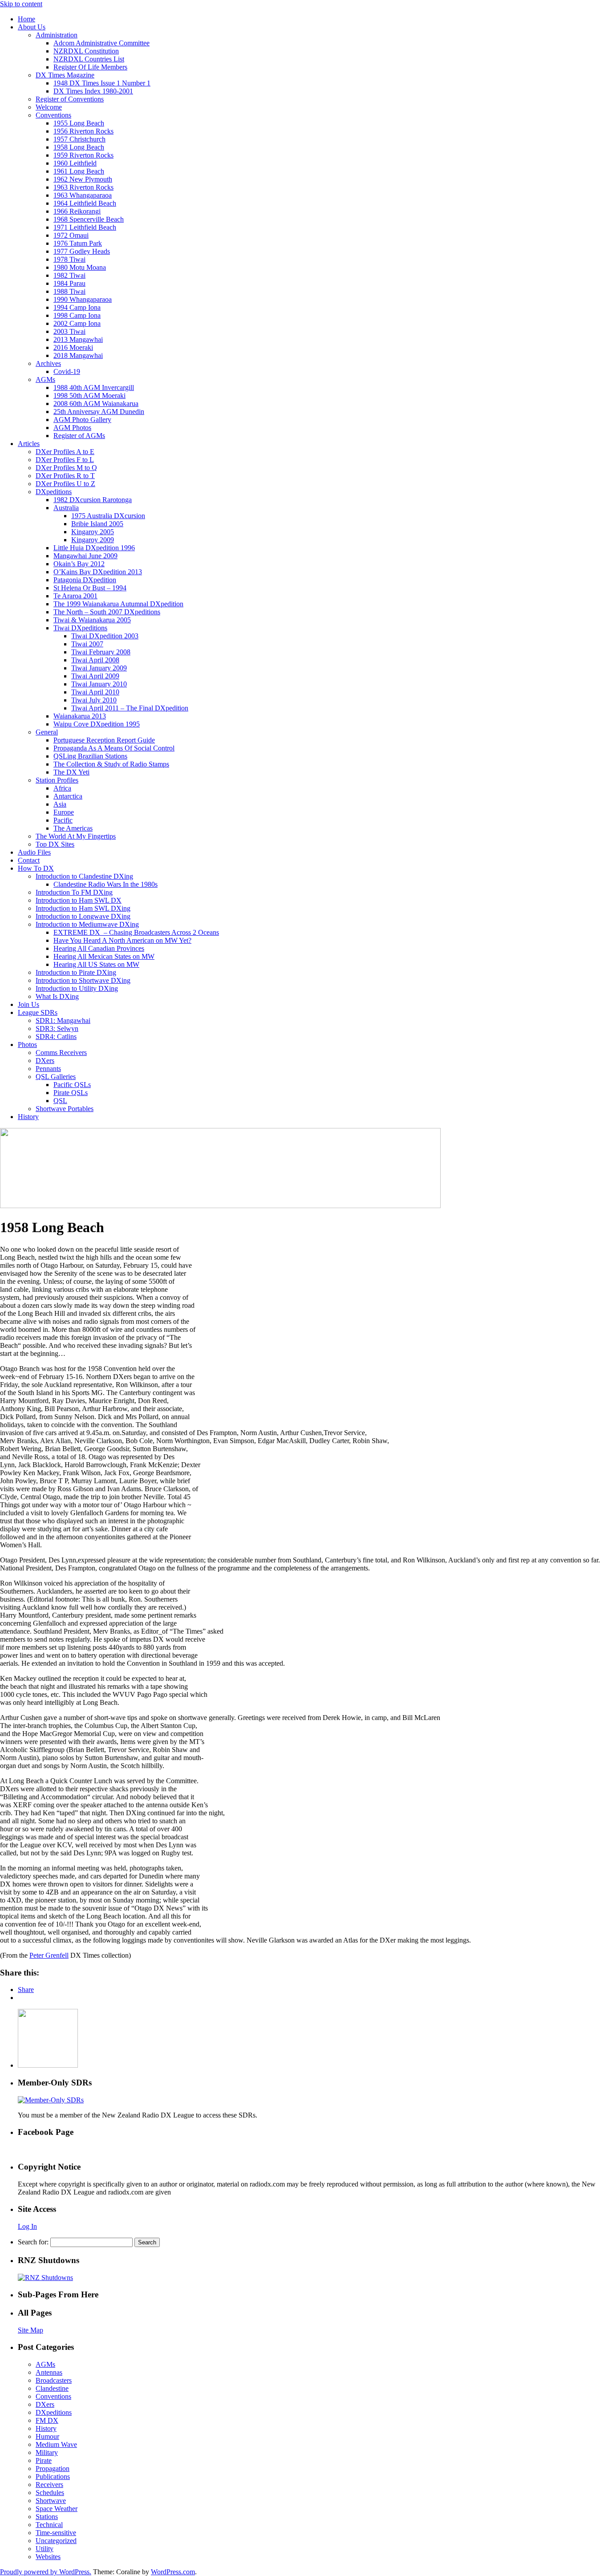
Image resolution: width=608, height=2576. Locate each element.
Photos (27, 1045)
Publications (53, 2477)
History (28, 1117)
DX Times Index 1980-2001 (93, 91)
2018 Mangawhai (78, 355)
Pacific (63, 820)
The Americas (73, 828)
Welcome (49, 107)
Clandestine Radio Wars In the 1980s (105, 884)
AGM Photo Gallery (82, 420)
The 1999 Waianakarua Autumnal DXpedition (118, 604)
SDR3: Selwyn (57, 1028)
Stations (47, 2517)
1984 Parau (69, 283)
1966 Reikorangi (77, 211)
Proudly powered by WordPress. (46, 2572)
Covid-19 (67, 371)
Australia (66, 508)
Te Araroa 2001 (75, 596)
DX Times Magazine (65, 75)
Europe (64, 812)
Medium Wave (56, 2444)
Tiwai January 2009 (99, 668)
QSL (60, 1101)
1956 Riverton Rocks (83, 131)
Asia (60, 804)
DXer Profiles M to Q (66, 468)
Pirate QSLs (71, 1093)
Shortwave (51, 2501)
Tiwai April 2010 (95, 692)
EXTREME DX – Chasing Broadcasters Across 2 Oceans (136, 932)
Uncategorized (56, 2541)
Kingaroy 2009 (93, 540)
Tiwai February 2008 (101, 652)
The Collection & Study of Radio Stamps (111, 764)
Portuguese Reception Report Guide (104, 740)
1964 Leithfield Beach (85, 203)
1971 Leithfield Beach (85, 227)
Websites (48, 2557)
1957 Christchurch (79, 139)
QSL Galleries (56, 1077)
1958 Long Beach (79, 147)
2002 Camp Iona (77, 323)
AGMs (45, 379)
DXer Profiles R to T (65, 476)
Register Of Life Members (90, 67)
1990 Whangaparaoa (83, 299)
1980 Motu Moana (80, 267)
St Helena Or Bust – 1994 (90, 588)
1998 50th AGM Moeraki (89, 396)
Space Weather (57, 2509)
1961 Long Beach (79, 171)
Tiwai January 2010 (99, 684)
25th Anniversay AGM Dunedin (99, 412)
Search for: (33, 2242)
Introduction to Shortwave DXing (83, 980)
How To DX (36, 868)
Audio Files (34, 852)
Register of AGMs (79, 436)
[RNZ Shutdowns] (45, 2278)
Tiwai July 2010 (94, 700)
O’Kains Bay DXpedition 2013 (98, 572)
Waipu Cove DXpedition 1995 (97, 724)
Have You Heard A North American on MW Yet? (122, 940)
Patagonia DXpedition (85, 580)
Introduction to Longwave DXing (83, 916)
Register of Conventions (70, 99)
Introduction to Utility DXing (77, 988)
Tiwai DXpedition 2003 (105, 636)
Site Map (30, 2330)
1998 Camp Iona (77, 315)
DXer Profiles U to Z (65, 484)
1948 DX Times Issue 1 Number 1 (102, 83)
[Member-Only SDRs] (51, 2100)
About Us (32, 27)
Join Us (28, 1004)
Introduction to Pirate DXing (76, 972)
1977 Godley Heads (82, 251)
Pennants (48, 1069)
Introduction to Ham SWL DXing (83, 908)
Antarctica (68, 796)
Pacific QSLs (72, 1085)
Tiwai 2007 (87, 644)
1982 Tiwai (69, 275)
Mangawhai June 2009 (85, 556)
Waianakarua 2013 (80, 716)
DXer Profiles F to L (65, 460)
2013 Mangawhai (78, 339)
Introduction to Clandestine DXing (84, 876)
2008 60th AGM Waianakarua (96, 404)
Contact (29, 860)
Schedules (50, 2493)
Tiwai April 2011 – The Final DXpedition (130, 708)
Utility (45, 2549)
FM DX (47, 2420)
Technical (49, 2525)
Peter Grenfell (49, 1955)
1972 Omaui (71, 235)
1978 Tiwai (69, 259)
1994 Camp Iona (77, 307)
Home (26, 19)
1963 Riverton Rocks (83, 187)
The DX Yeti (71, 772)
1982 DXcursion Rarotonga (93, 500)
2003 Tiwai (69, 331)
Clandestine (52, 2388)
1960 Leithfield (75, 163)
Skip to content (21, 4)
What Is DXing (57, 996)
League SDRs (38, 1012)
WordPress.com (173, 2572)
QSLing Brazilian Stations (90, 756)
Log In (27, 2226)
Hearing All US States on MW (96, 964)
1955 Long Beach (79, 123)
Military (47, 2452)
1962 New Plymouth (83, 179)
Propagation (53, 2468)
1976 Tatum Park (78, 243)
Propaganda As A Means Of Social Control (114, 748)
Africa (62, 788)
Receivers (49, 2485)
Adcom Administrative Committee (101, 43)
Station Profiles (57, 780)
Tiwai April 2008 (95, 660)
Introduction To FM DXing (74, 892)
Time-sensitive (56, 2533)
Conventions (53, 115)
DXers (45, 1061)
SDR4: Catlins (56, 1036)
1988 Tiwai (69, 291)
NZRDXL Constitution (86, 51)
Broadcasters (54, 2380)
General (47, 732)
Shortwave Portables (65, 1109)
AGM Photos (72, 428)
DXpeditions (54, 492)
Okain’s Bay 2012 (79, 564)
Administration (57, 35)
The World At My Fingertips (76, 836)
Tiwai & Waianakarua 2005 (92, 620)
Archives (48, 363)
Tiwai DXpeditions (80, 628)
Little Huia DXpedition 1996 (94, 548)
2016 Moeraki (73, 347)
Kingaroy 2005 (93, 532)
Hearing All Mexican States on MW (104, 956)
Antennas (49, 2372)
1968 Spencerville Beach (89, 219)
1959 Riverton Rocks (83, 155)
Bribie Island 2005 (97, 524)
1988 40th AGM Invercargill (94, 387)
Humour (47, 2436)
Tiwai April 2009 (95, 676)
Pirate (44, 2460)
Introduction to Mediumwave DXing (87, 924)
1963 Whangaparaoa (83, 195)
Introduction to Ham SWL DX (79, 900)
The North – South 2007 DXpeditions (107, 612)
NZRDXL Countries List (89, 59)
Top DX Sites (55, 844)
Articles (29, 444)
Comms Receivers (61, 1053)
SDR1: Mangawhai (63, 1020)
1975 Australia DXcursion (108, 516)
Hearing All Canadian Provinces (99, 948)
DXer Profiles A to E (65, 452)
